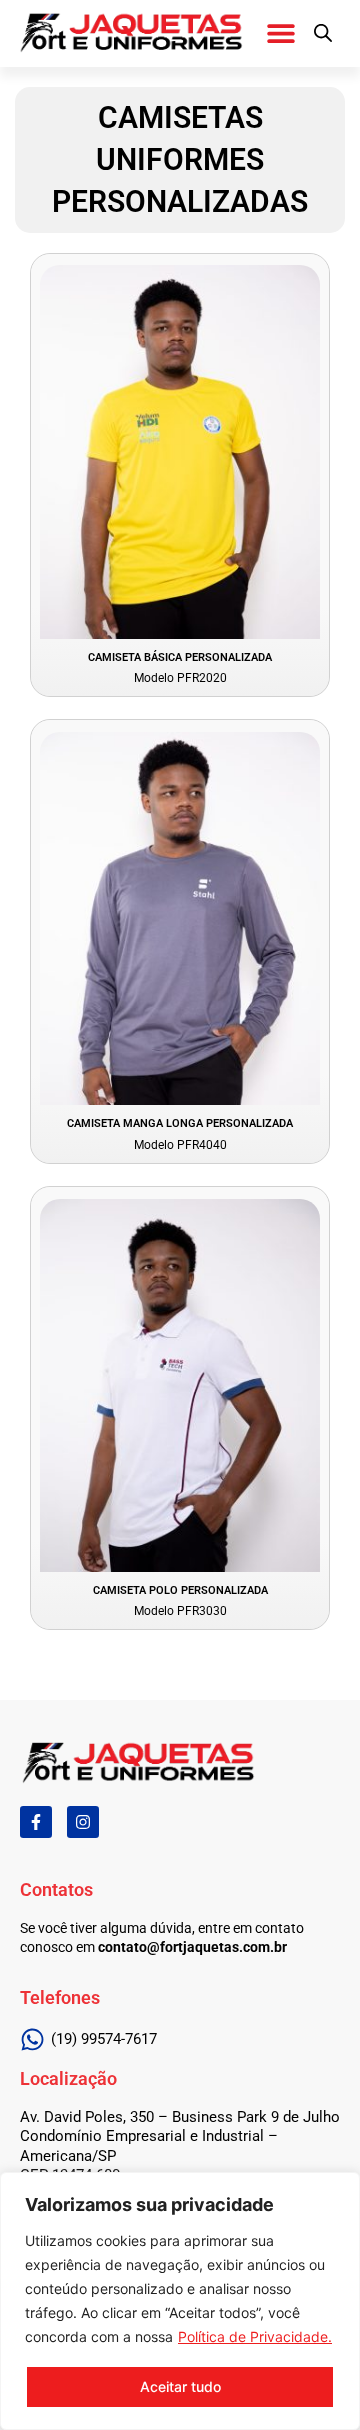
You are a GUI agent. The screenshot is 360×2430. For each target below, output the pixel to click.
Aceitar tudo (180, 2386)
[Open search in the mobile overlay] (323, 33)
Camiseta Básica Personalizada (180, 657)
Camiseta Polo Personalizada (180, 1590)
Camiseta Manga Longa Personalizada (180, 1123)
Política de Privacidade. (255, 2336)
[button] (280, 32)
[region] (180, 2301)
